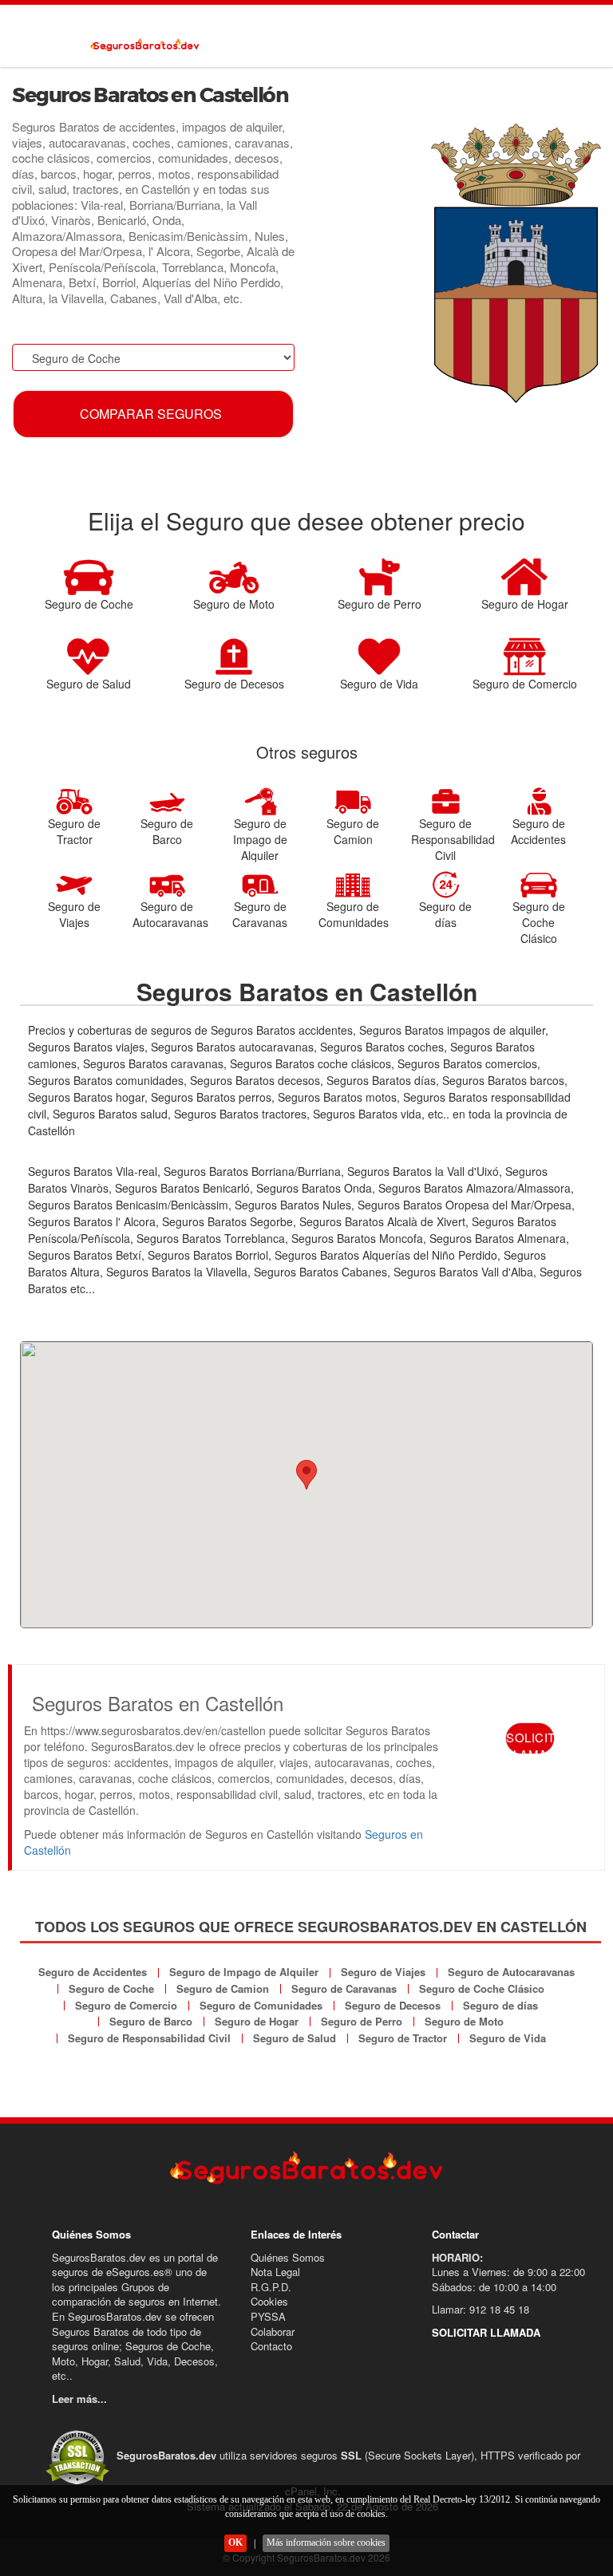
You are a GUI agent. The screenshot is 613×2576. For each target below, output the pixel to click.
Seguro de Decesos (393, 2005)
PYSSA (268, 2316)
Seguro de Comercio (126, 2005)
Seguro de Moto (464, 2021)
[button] (306, 1475)
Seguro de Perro (362, 2021)
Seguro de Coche (111, 1988)
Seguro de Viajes (383, 1972)
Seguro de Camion (223, 1988)
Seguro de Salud (295, 2038)
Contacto (271, 2346)
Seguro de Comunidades (261, 2005)
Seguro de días (500, 2005)
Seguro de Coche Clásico (482, 1988)
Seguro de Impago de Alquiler (244, 1972)
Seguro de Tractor (403, 2038)
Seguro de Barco (151, 2021)
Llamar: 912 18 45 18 (481, 2309)
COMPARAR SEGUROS (151, 414)
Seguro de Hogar (257, 2021)
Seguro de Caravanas (344, 1988)
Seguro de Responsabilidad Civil (149, 2038)
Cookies (269, 2301)
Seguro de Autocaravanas (511, 1972)
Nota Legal (275, 2272)
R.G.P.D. (271, 2287)
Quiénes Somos (288, 2257)
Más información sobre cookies (326, 2542)
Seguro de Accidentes (93, 1972)
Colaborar (273, 2331)
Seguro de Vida (508, 2038)
